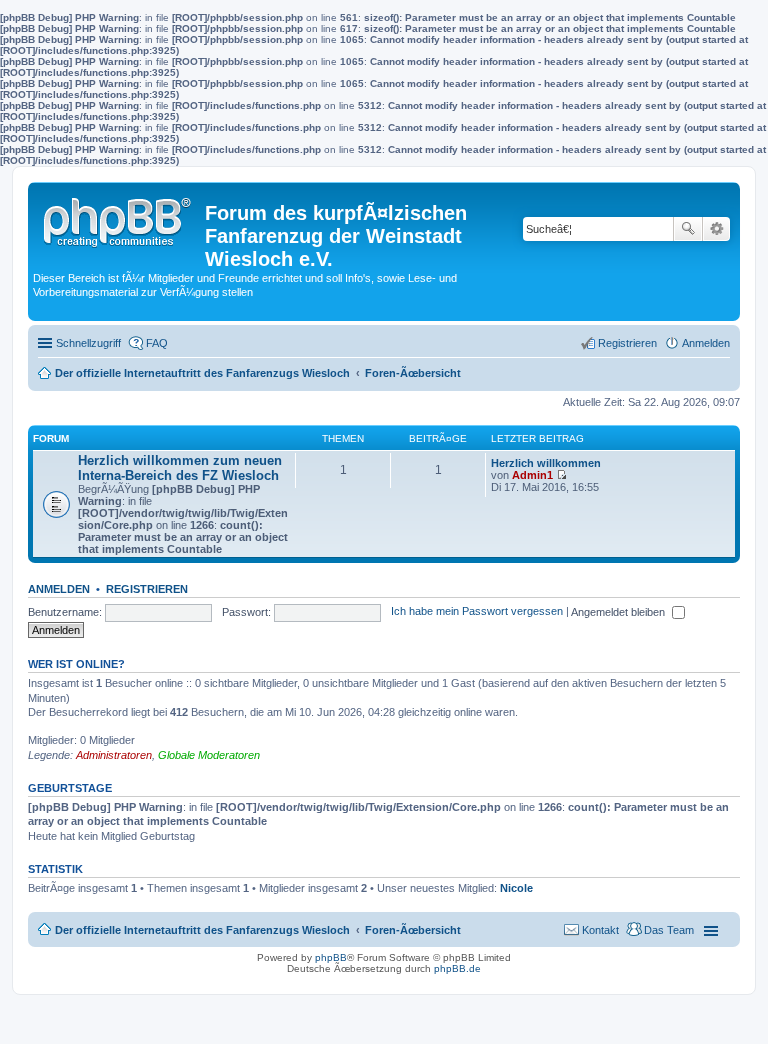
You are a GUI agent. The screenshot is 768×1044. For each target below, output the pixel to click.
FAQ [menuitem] (157, 343)
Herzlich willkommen (546, 463)
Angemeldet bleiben (619, 612)
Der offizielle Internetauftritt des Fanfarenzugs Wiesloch (202, 930)
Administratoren (114, 755)
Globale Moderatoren (209, 755)
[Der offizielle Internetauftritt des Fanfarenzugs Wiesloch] (119, 218)
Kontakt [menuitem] (600, 930)
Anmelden (59, 589)
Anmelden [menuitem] (706, 343)
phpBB (331, 957)
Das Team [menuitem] (669, 930)
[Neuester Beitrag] (561, 475)
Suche (688, 229)
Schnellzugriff (88, 343)
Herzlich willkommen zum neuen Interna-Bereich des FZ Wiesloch (180, 468)
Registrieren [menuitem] (627, 343)
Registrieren (147, 589)
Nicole (516, 888)
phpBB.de (457, 968)
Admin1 (532, 475)
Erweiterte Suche (716, 229)
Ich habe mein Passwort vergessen (477, 612)
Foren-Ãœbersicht (413, 930)
